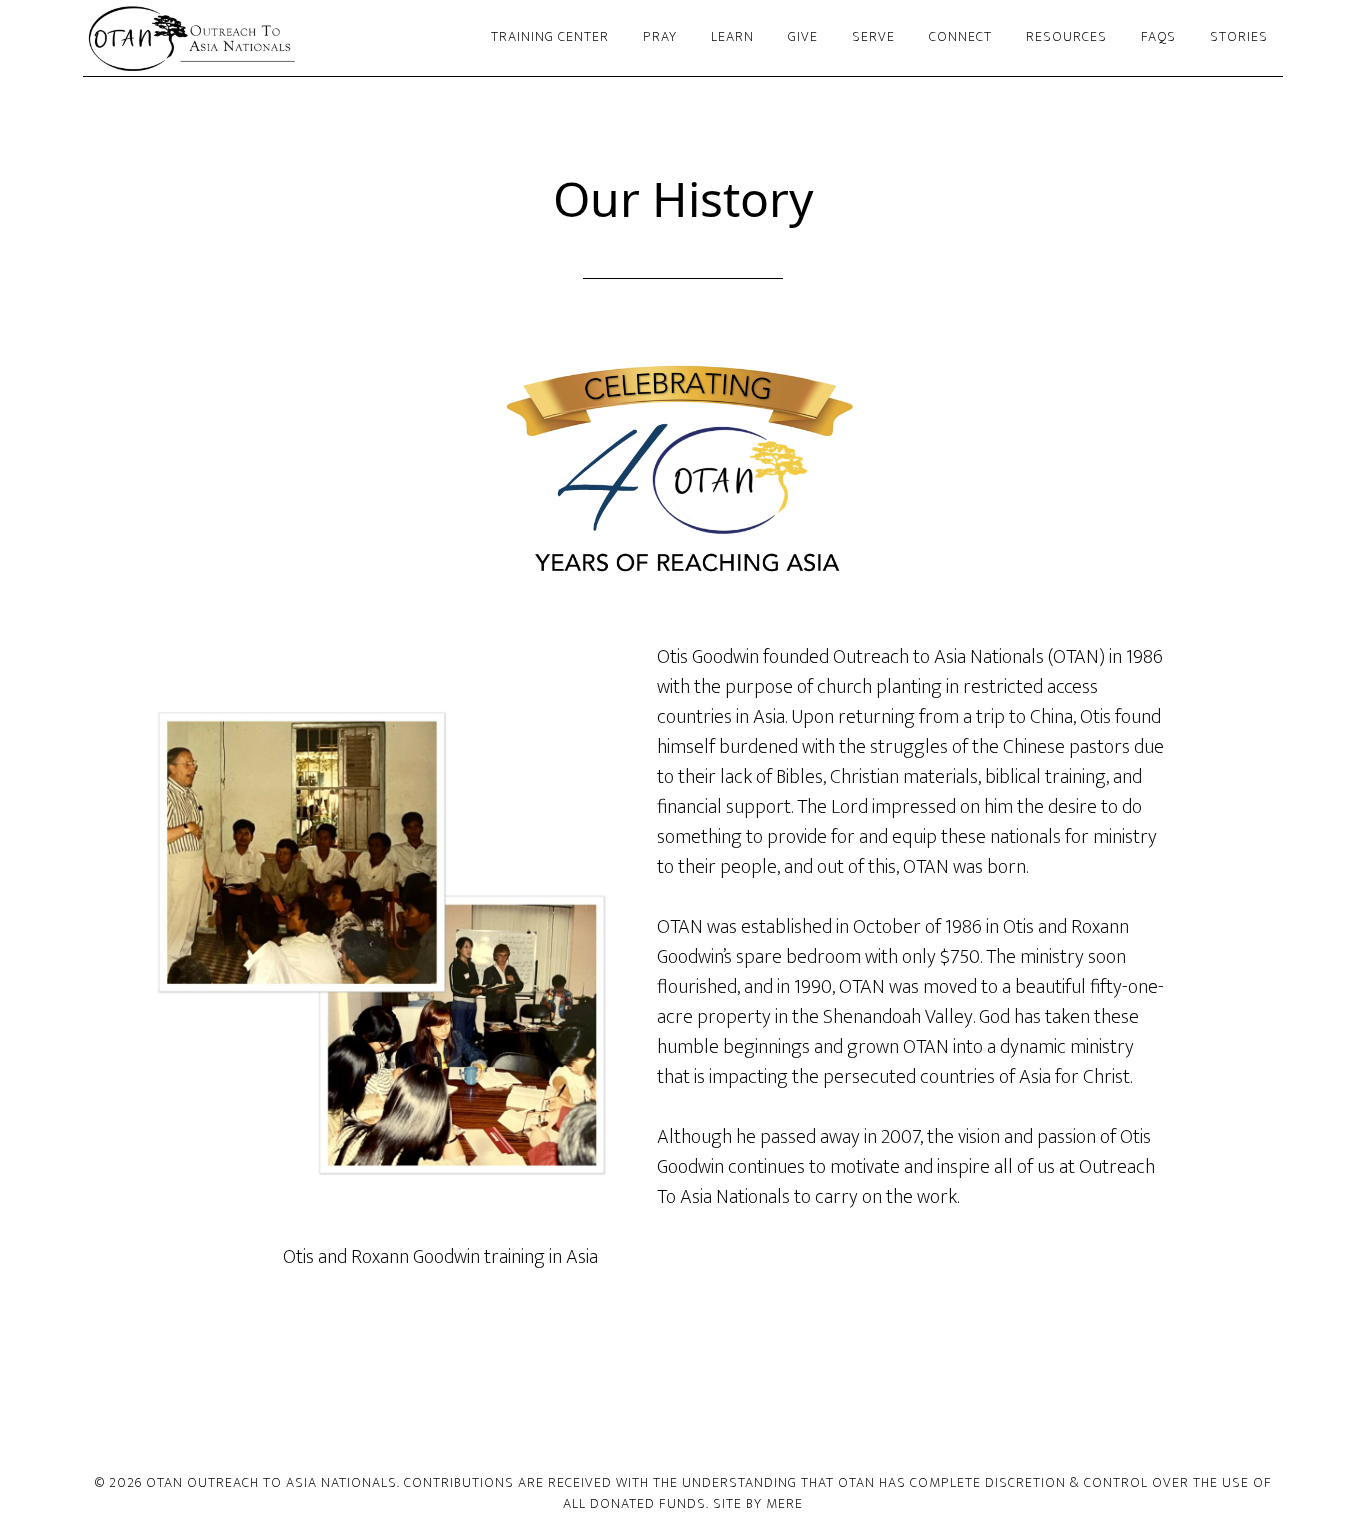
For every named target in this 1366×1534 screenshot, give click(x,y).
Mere (784, 1503)
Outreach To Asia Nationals (263, 38)
